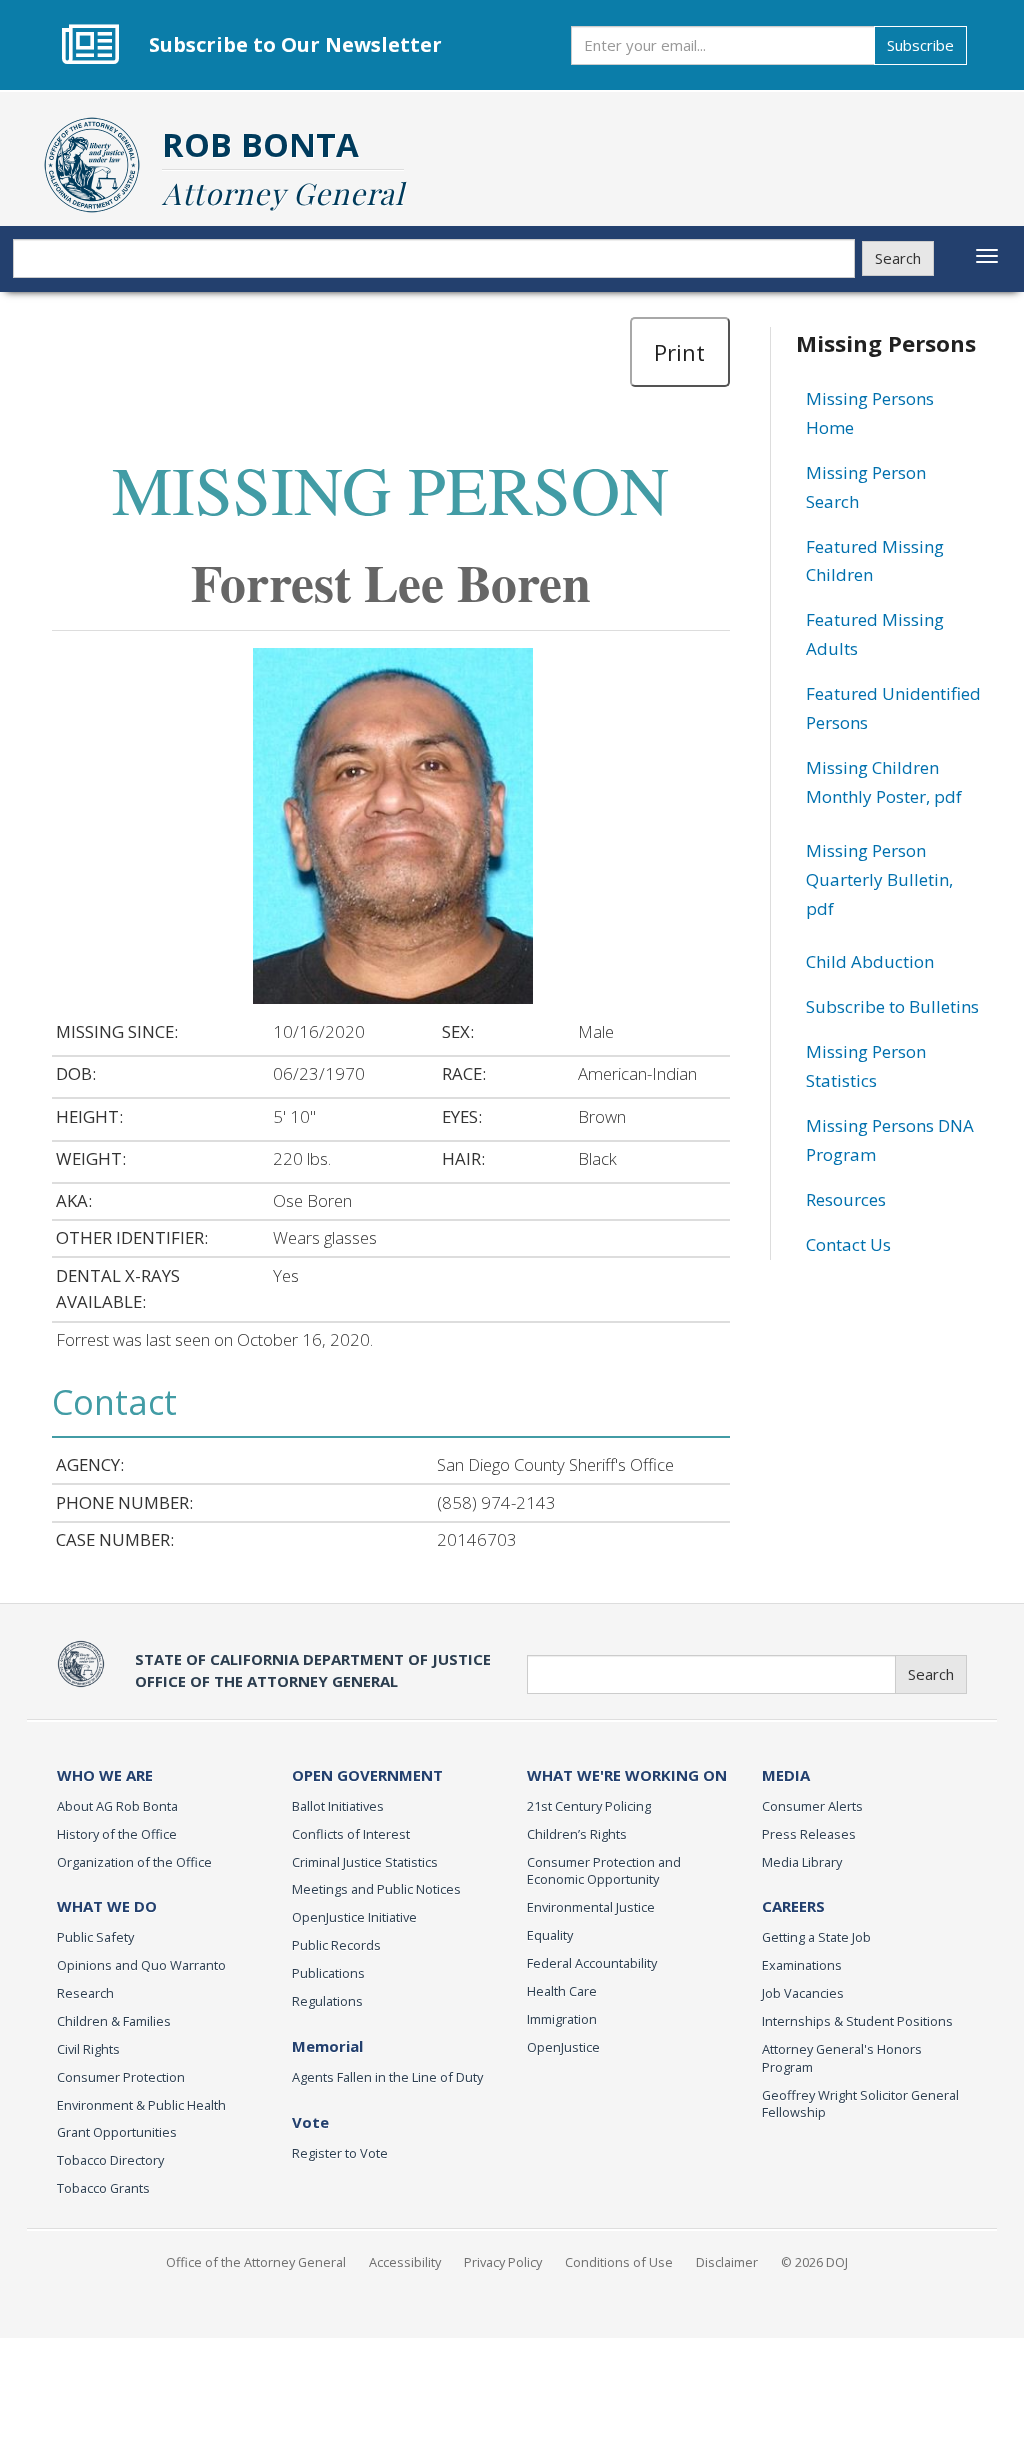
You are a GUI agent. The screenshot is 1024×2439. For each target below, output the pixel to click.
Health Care (562, 1991)
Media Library (802, 1862)
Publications (328, 1973)
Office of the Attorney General (256, 2262)
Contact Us (848, 1244)
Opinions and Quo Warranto (141, 1965)
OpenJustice (563, 2047)
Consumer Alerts (812, 1806)
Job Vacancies (803, 1993)
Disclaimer (727, 2262)
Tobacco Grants (103, 2188)
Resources (846, 1199)
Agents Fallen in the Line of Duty (387, 2077)
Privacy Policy (503, 2262)
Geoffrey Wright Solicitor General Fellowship (860, 2104)
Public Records (336, 1945)
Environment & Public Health (141, 2105)
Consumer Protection (121, 2077)
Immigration (562, 2019)
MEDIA (786, 1775)
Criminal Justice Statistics (365, 1862)
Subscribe (920, 45)
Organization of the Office (134, 1862)
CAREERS (793, 1906)
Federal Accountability (592, 1963)
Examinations (802, 1965)
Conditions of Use (619, 2262)
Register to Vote (340, 2153)
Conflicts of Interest (351, 1834)
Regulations (327, 2001)
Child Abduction (870, 961)
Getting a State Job (816, 1937)
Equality (550, 1935)
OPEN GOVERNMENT (367, 1775)
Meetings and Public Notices (376, 1889)
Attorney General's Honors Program (842, 2058)
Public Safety (95, 1937)
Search (898, 258)
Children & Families (114, 2021)
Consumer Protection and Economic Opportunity (604, 1871)
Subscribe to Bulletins (892, 1006)
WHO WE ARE (105, 1775)
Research (85, 1993)
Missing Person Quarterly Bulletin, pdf (879, 879)
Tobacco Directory (110, 2160)
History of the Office (117, 1834)
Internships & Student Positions (857, 2021)
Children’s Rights (577, 1834)
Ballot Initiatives (338, 1806)
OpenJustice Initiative (354, 1917)
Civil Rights (88, 2049)
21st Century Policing (589, 1806)
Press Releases (809, 1834)
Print (679, 352)
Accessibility (405, 2262)
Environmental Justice (591, 1907)
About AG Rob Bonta (117, 1806)
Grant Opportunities (117, 2132)
